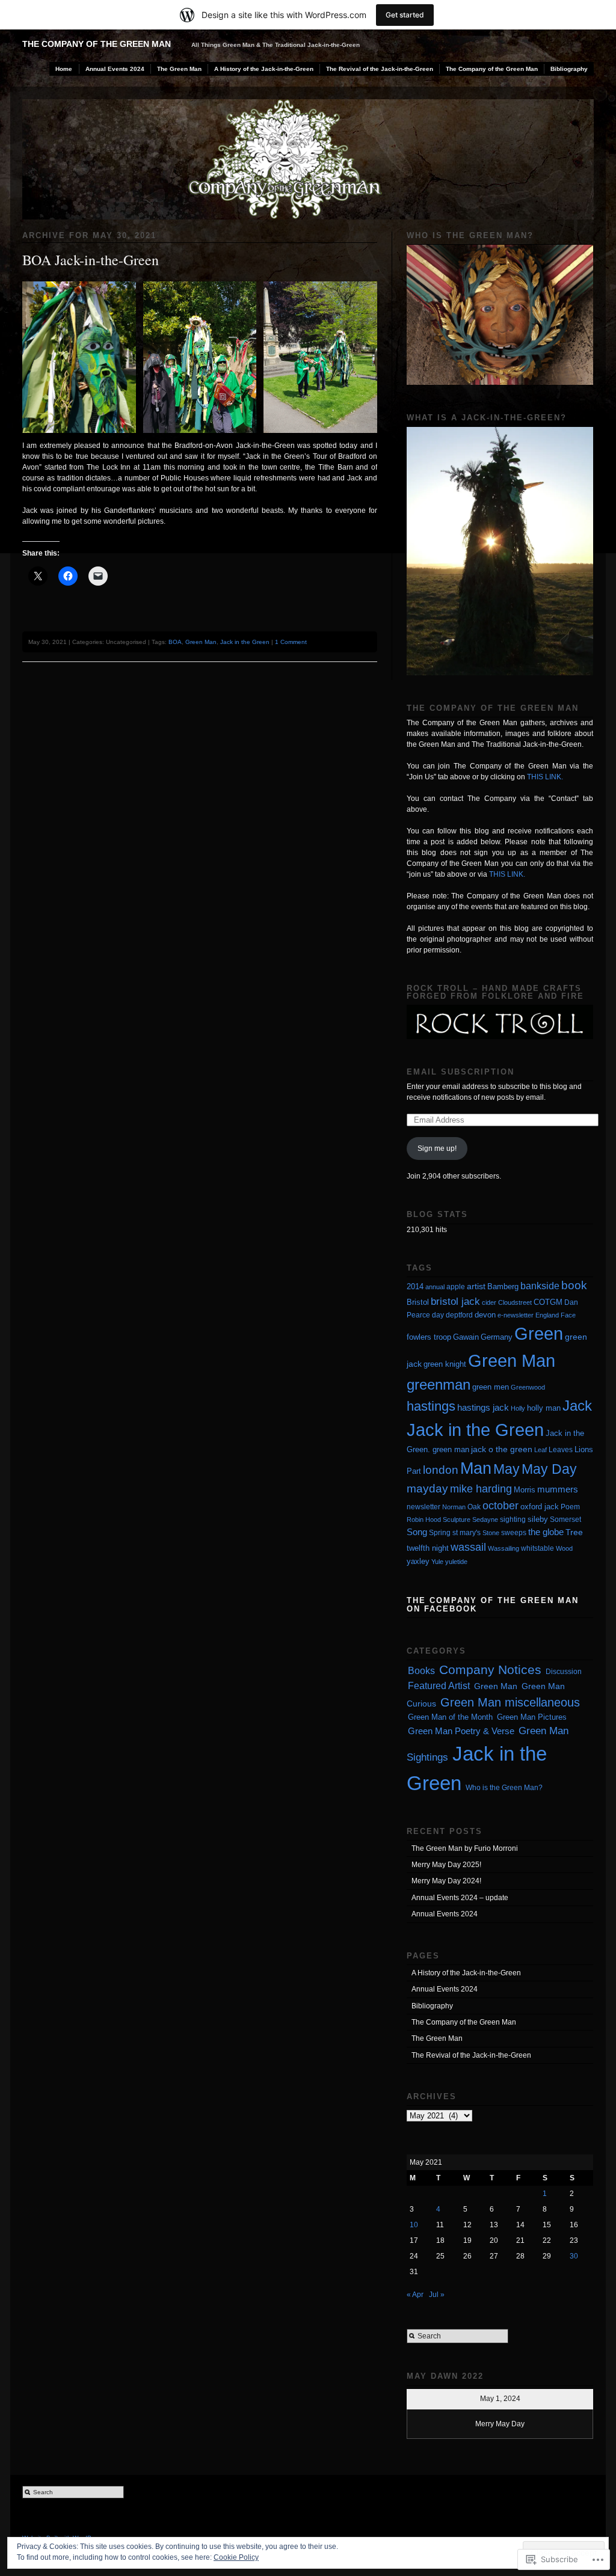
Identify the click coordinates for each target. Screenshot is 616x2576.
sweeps (514, 1533)
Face (568, 1315)
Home (64, 69)
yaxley (418, 1561)
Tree (574, 1532)
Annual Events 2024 (115, 69)
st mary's (467, 1533)
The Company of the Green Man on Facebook (493, 1604)
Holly (518, 1408)
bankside (540, 1286)
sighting (513, 1520)
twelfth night (428, 1548)
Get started (405, 15)
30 (574, 2256)
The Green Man (179, 69)
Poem (570, 1507)
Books (421, 1671)
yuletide (456, 1562)
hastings (431, 1406)
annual (435, 1287)
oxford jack (540, 1507)
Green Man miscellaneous (510, 1702)
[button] (79, 357)
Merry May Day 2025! (446, 1865)
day (438, 1315)
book (574, 1285)
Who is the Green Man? (504, 1788)
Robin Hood (424, 1520)
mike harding (481, 1489)
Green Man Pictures (532, 1717)
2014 (415, 1286)
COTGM (548, 1302)
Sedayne (485, 1520)
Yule (437, 1562)
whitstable (537, 1548)
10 (414, 2225)
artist (476, 1286)
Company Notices (490, 1670)
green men (491, 1387)
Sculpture (457, 1520)
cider (489, 1302)
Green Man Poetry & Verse (461, 1731)
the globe (546, 1532)
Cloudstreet (515, 1302)
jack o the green (502, 1449)
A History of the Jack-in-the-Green (264, 69)
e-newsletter (516, 1315)
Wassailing (504, 1548)
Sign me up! (437, 1148)
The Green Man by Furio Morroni (465, 1848)
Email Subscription (460, 1072)
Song (417, 1532)
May (507, 1469)
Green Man (201, 642)
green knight (445, 1364)
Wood (564, 1548)
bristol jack (455, 1301)
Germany (497, 1337)
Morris (525, 1490)
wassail (468, 1547)
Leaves (561, 1450)
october (500, 1506)
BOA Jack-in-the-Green (91, 260)
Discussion (564, 1672)
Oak (474, 1507)
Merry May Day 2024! (446, 1881)
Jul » (437, 2295)
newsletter (423, 1507)
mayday (427, 1489)
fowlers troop (429, 1337)
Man (476, 1468)
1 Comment (291, 642)
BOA (175, 642)
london (441, 1470)
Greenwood (528, 1387)
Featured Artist (439, 1686)
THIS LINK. (545, 777)
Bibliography (569, 69)
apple (456, 1287)
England (547, 1315)
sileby (538, 1519)
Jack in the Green (245, 642)
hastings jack (483, 1407)
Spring (440, 1533)
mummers (558, 1489)
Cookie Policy (236, 2557)
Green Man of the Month (450, 1717)
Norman (454, 1507)
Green (539, 1334)
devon (485, 1315)
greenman (439, 1385)
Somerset (565, 1520)
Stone (491, 1533)
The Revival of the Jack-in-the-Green (380, 69)
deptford (459, 1315)
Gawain (466, 1337)
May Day (549, 1469)
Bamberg (503, 1286)
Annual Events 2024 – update (460, 1898)
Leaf (541, 1450)
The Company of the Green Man (97, 44)
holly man (544, 1408)
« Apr (415, 2295)
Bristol (418, 1302)
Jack (577, 1406)
